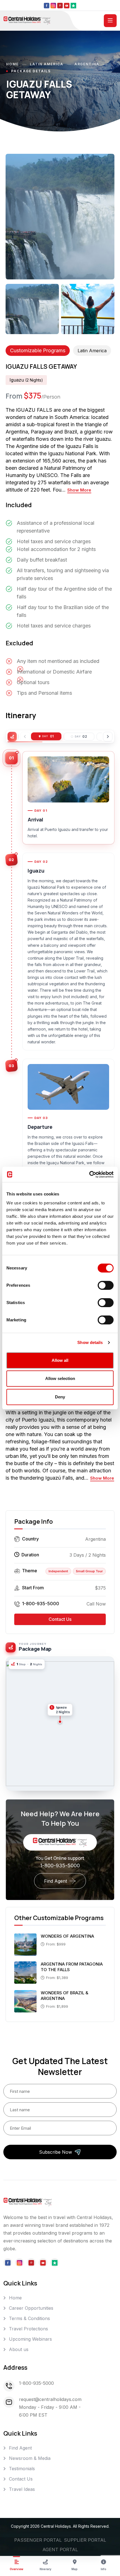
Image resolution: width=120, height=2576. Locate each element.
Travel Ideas (22, 2489)
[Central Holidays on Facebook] (47, 5)
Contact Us (60, 1619)
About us (19, 2349)
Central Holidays (56, 2526)
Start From (33, 1588)
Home (12, 64)
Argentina (87, 64)
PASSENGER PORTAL (38, 2540)
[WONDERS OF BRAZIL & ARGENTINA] (25, 2001)
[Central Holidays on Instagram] (53, 5)
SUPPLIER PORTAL (85, 2540)
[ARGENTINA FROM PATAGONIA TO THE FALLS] (25, 1972)
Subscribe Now (56, 2152)
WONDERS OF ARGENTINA (67, 1936)
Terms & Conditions (29, 2318)
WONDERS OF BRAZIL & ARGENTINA (64, 1996)
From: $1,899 (57, 2006)
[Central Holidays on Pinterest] (60, 5)
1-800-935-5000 (41, 1604)
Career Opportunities (31, 2308)
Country (30, 1539)
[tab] (46, 736)
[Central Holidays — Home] (27, 20)
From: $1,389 (57, 1978)
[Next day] (108, 737)
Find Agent (56, 1881)
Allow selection (60, 1378)
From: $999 (56, 1944)
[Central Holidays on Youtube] (67, 5)
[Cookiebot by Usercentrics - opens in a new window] (89, 1175)
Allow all (60, 1360)
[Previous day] (25, 737)
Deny (60, 1397)
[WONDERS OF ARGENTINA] (25, 1944)
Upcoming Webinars (30, 2339)
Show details (90, 1342)
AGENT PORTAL (60, 2549)
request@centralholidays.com (50, 2399)
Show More (79, 490)
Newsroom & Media (30, 2458)
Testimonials (22, 2469)
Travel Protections (28, 2329)
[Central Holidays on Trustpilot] (73, 5)
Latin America (47, 64)
